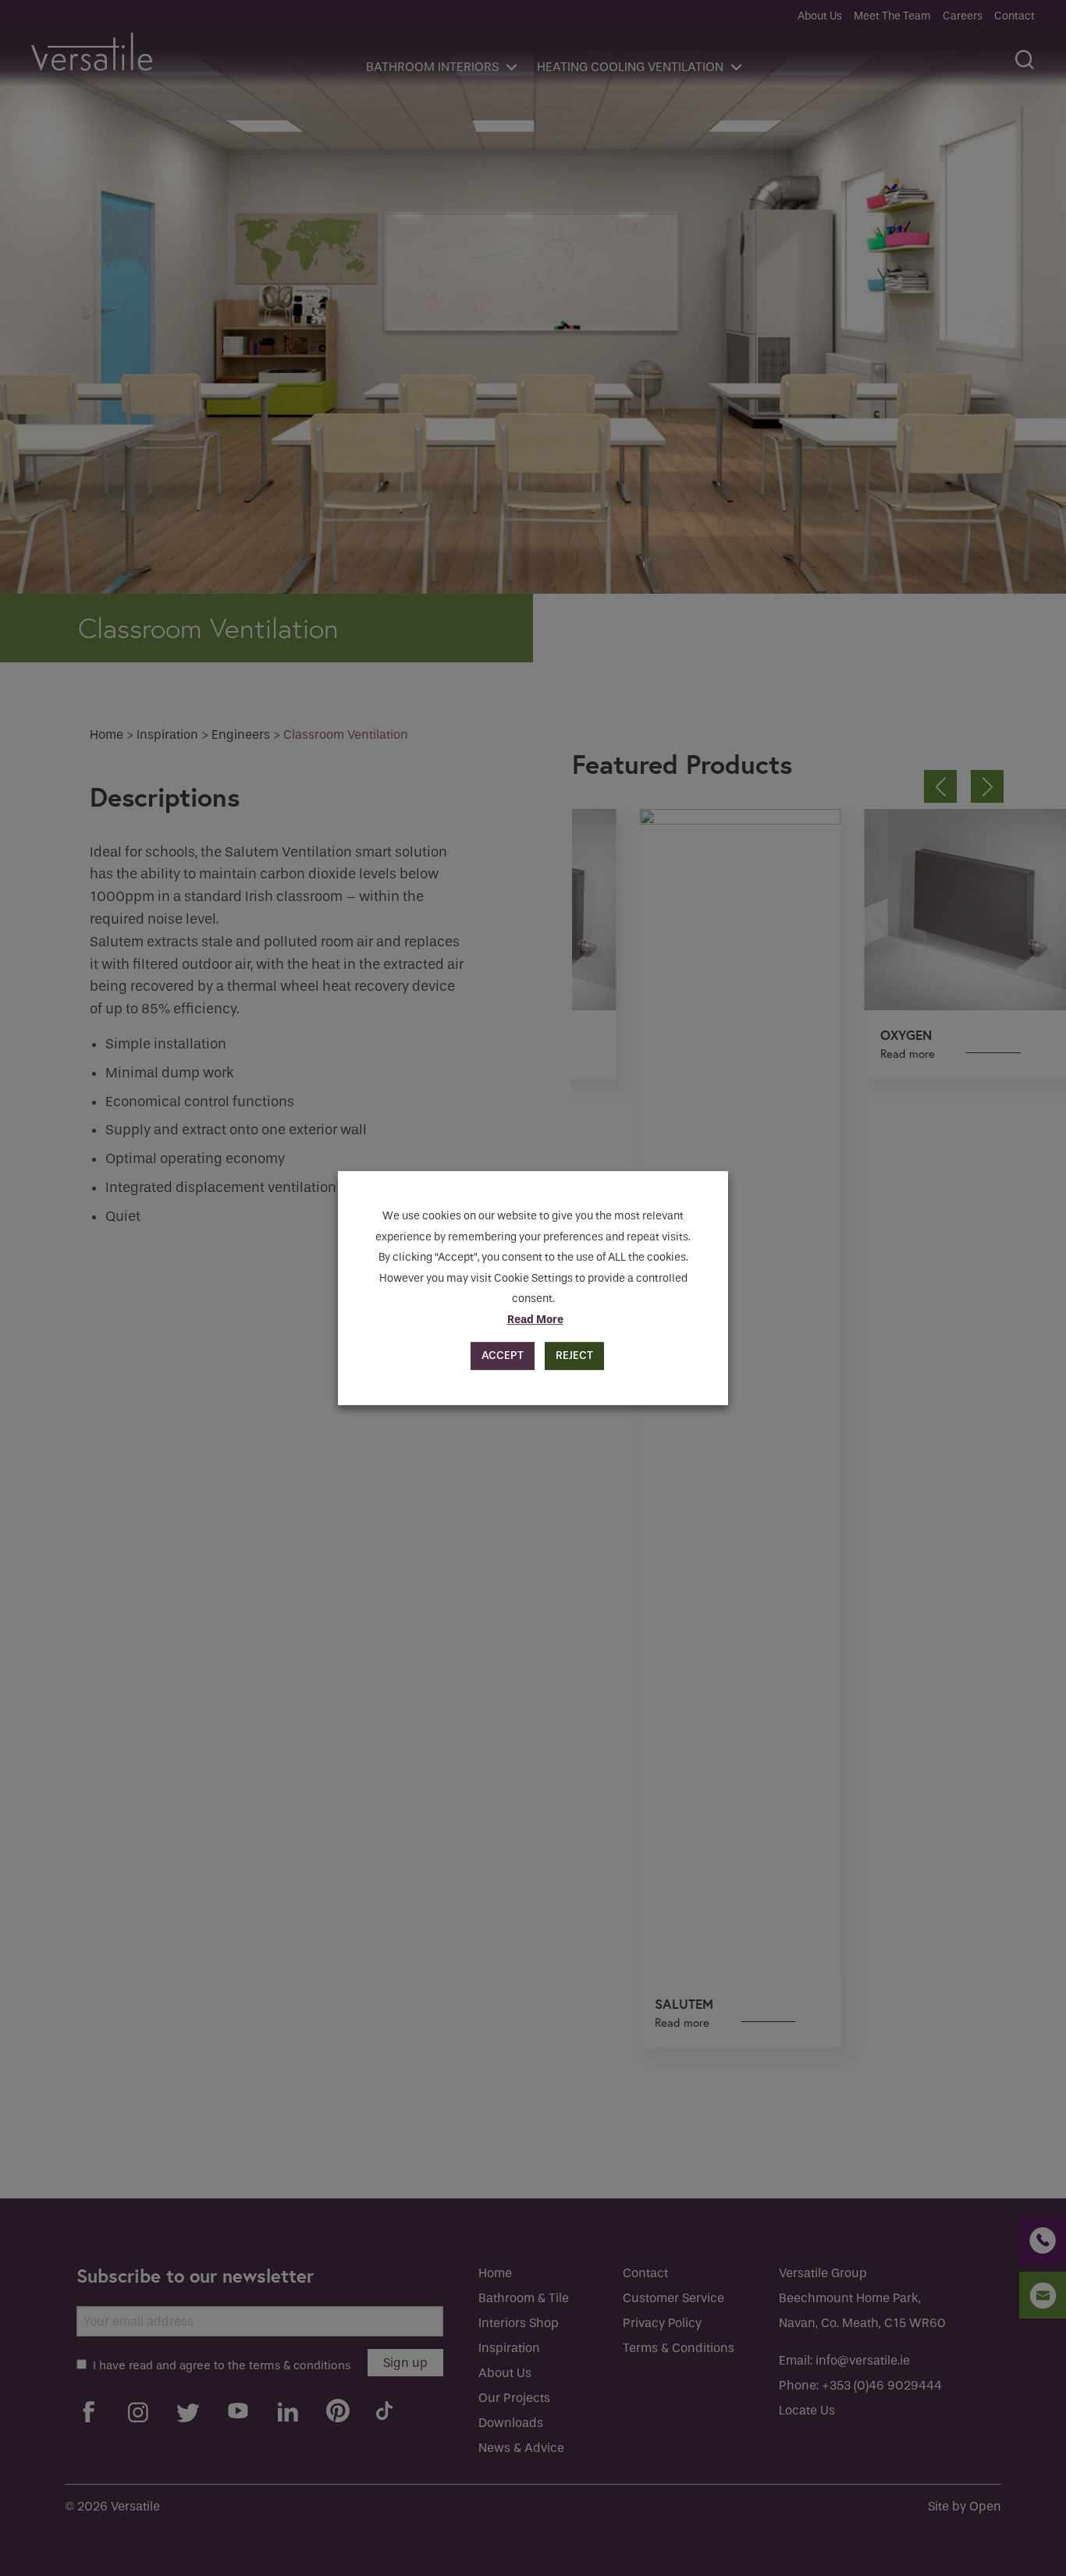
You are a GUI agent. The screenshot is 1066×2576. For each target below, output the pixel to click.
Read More (535, 1320)
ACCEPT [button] (503, 1355)
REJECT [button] (574, 1355)
